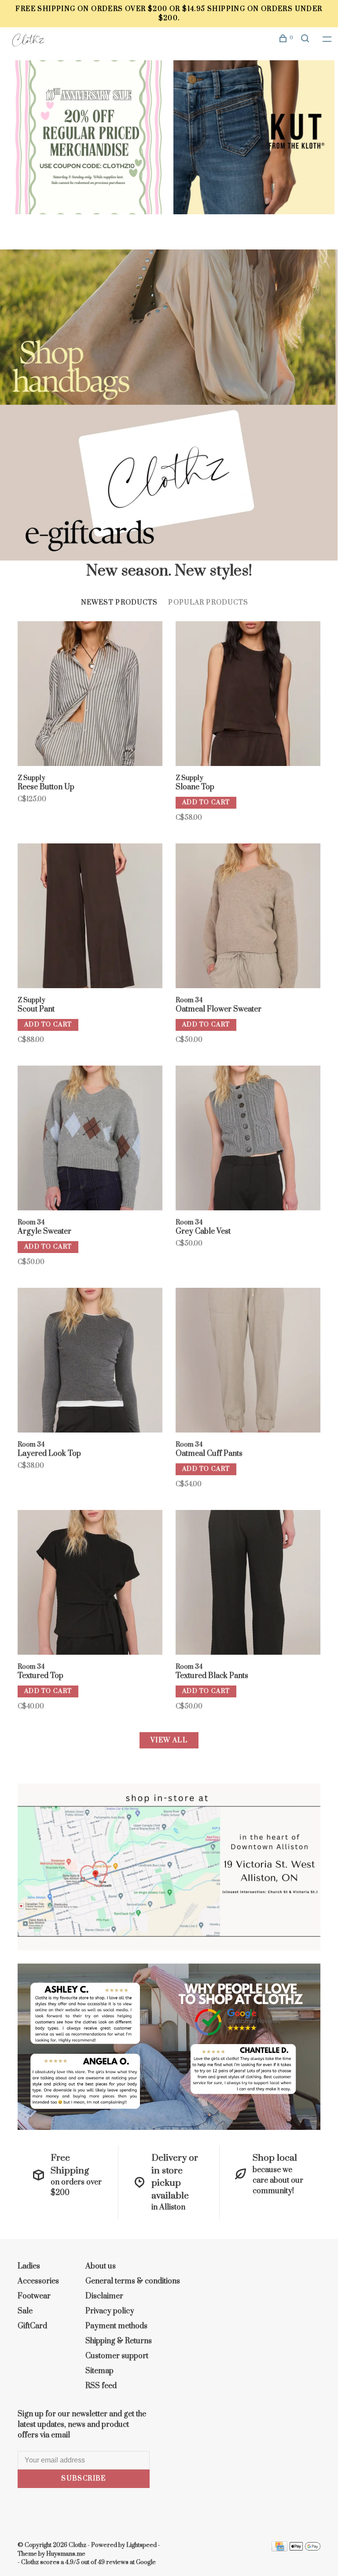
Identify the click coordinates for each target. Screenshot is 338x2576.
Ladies (29, 2266)
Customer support (117, 2356)
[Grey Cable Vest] (248, 1140)
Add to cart (206, 802)
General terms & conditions (133, 2281)
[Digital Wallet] (305, 2549)
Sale (25, 2311)
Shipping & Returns (119, 2341)
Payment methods (116, 2326)
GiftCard (32, 2326)
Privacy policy (110, 2311)
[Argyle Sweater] (90, 1140)
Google (146, 2562)
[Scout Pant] (90, 917)
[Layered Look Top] (90, 1362)
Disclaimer (104, 2296)
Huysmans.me (66, 2554)
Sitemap (99, 2371)
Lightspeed (141, 2545)
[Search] (306, 40)
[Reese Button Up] (90, 695)
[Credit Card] (279, 2549)
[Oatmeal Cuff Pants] (248, 1362)
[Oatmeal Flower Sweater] (248, 917)
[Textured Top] (90, 1584)
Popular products (208, 603)
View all (169, 1740)
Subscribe (84, 2479)
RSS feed (101, 2386)
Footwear (34, 2296)
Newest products (119, 603)
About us (101, 2266)
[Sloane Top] (248, 695)
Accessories (38, 2281)
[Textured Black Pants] (248, 1584)
